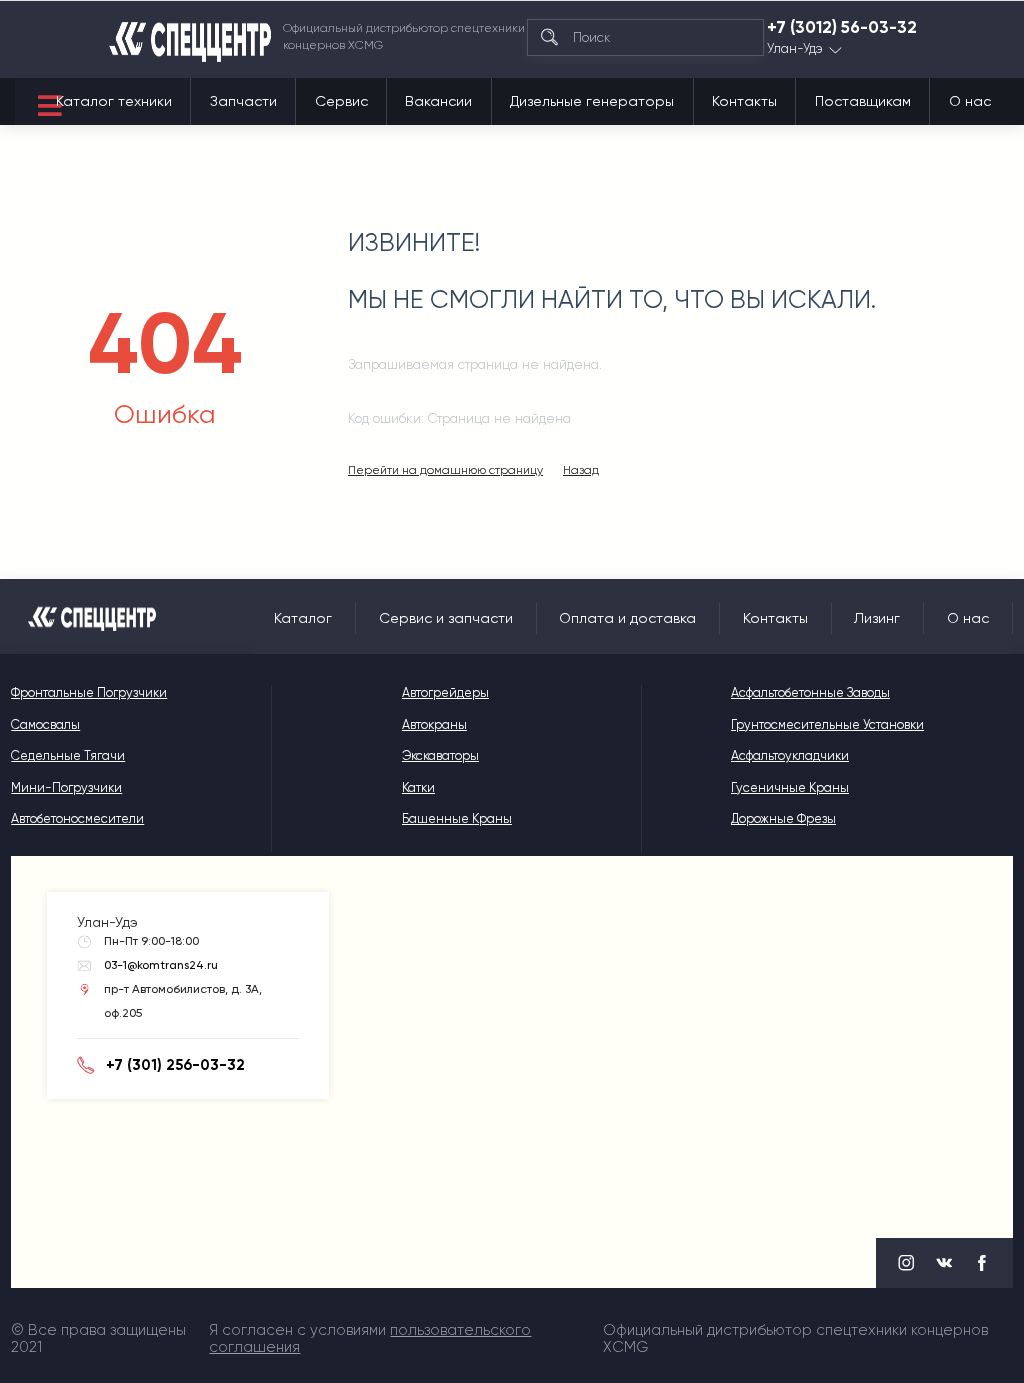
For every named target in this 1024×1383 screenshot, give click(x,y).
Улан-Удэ (795, 49)
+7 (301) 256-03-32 (175, 1065)
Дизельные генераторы (592, 101)
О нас (970, 101)
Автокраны (434, 724)
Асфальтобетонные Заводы (810, 692)
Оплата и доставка (627, 618)
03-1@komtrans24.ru (161, 965)
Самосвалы (45, 724)
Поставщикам (863, 101)
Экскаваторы (440, 755)
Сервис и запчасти (446, 618)
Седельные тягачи (68, 755)
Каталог (303, 618)
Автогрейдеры (445, 692)
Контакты (744, 101)
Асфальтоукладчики (790, 755)
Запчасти (243, 101)
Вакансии (438, 101)
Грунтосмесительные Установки (827, 724)
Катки (418, 787)
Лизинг (877, 618)
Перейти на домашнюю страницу (445, 470)
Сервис (341, 101)
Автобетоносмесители (77, 818)
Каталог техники (114, 101)
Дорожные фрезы (783, 818)
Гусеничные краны (790, 787)
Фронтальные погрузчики (89, 692)
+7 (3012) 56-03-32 (842, 27)
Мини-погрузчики (66, 787)
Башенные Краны (457, 818)
